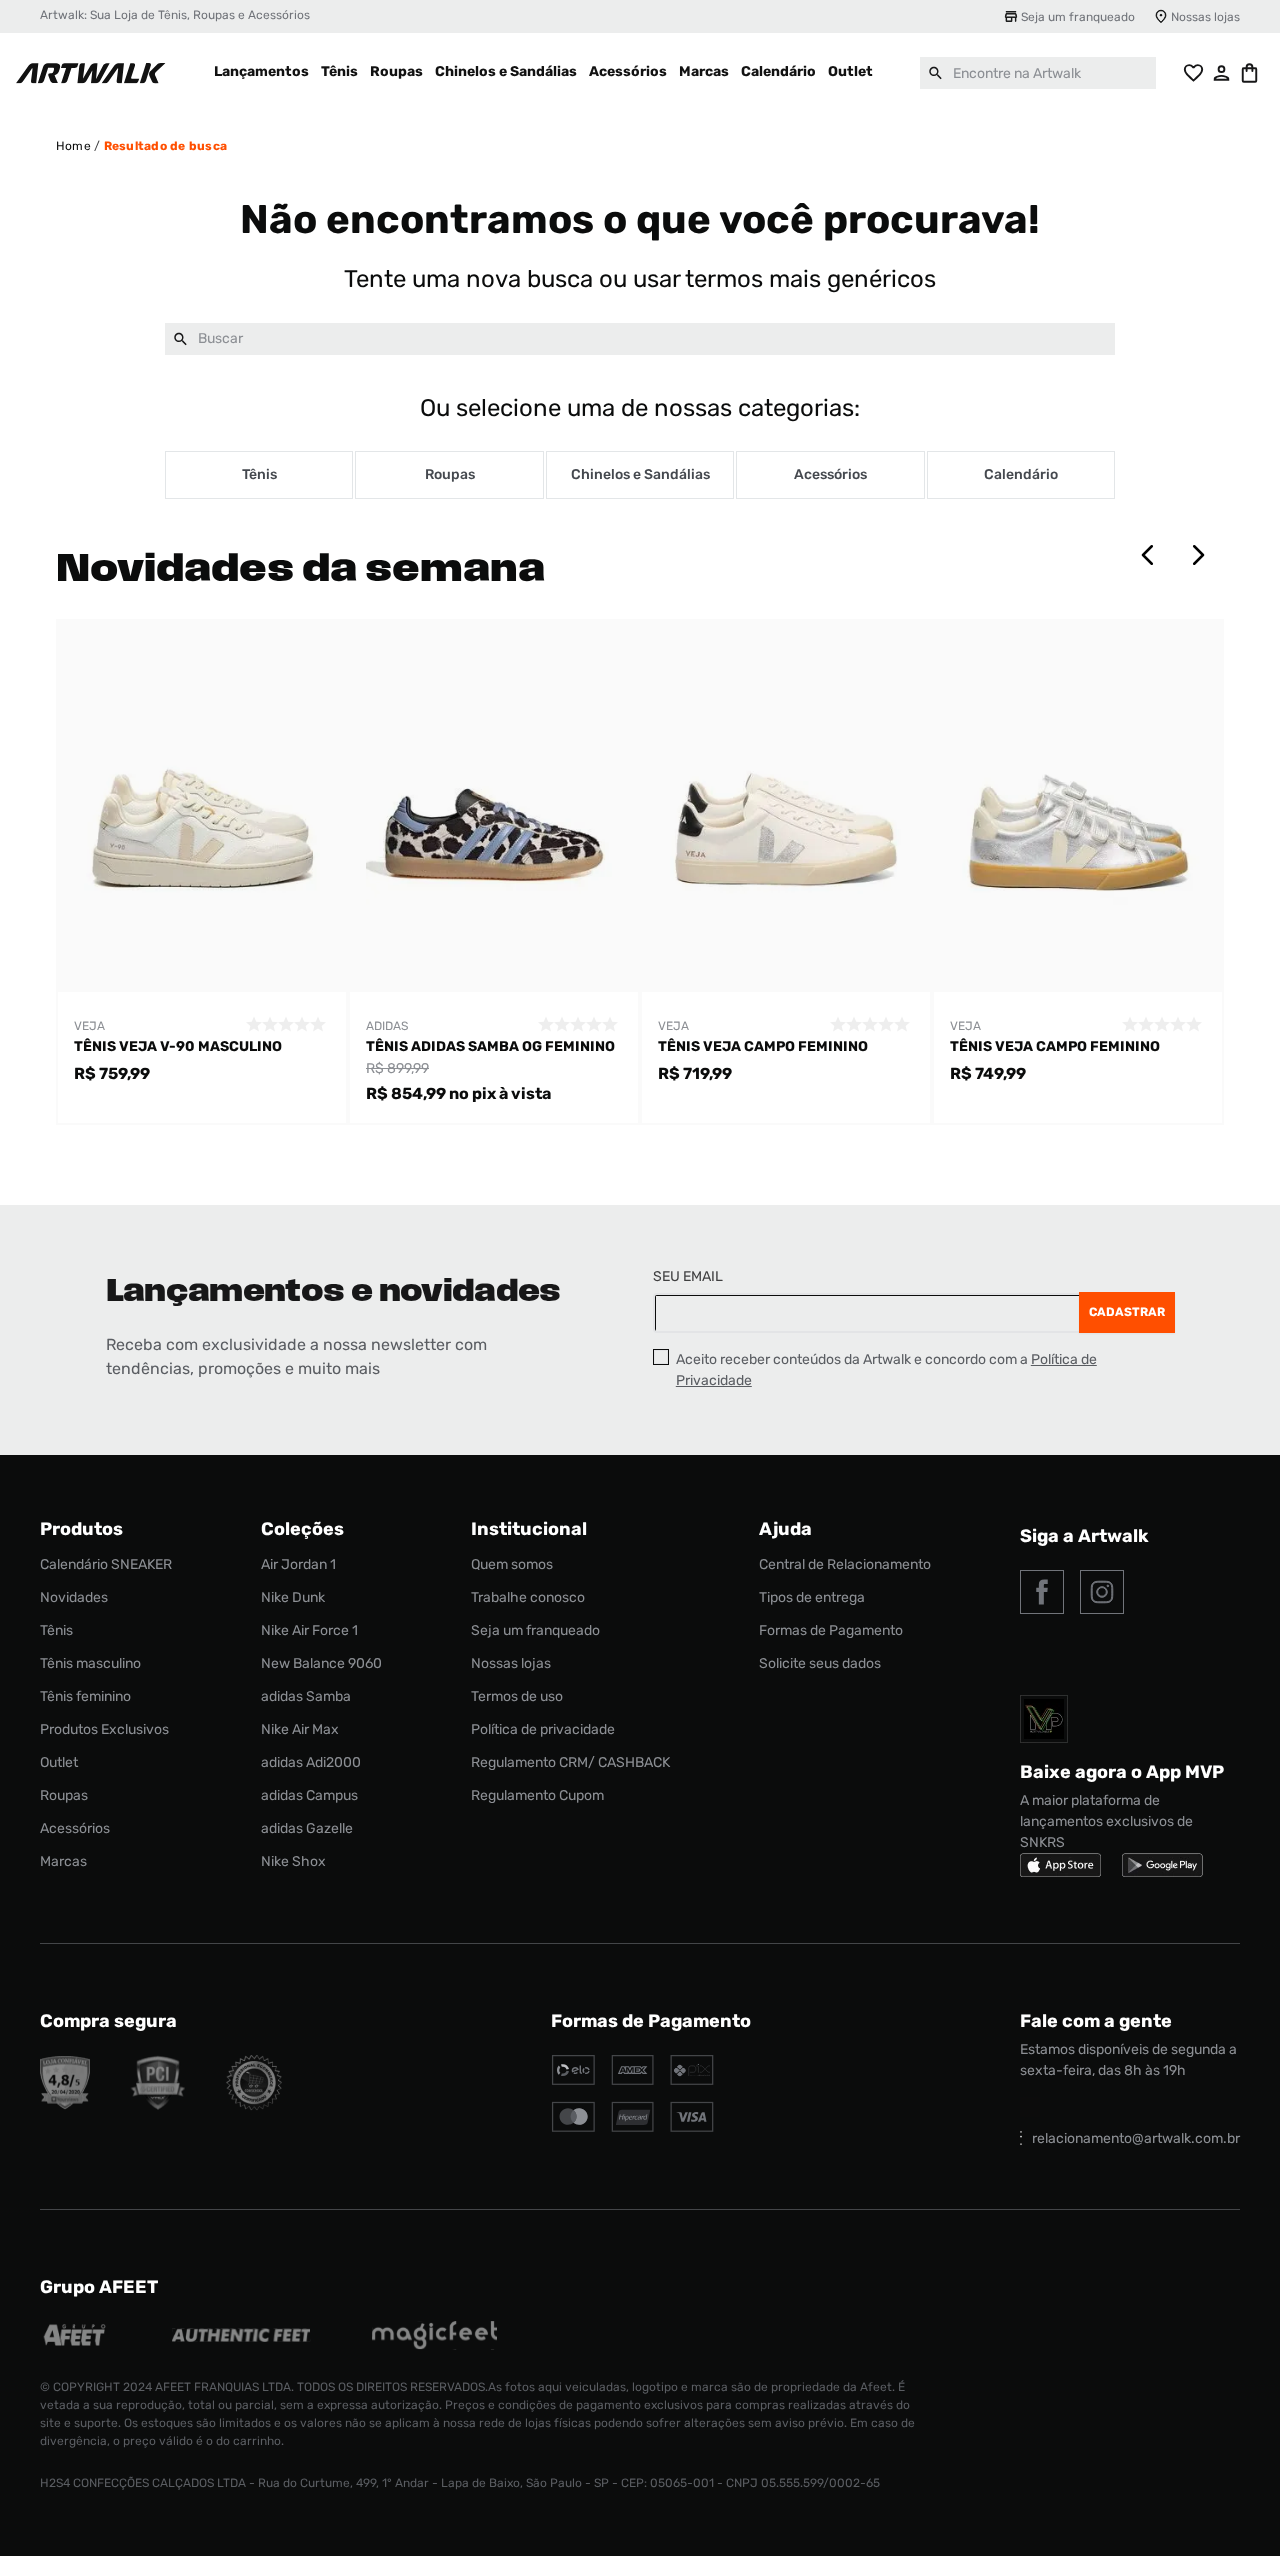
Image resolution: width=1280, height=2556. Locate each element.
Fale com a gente (1096, 2021)
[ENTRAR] (1222, 73)
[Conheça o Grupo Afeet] (75, 2337)
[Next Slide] (1198, 555)
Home (73, 146)
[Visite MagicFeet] (434, 2337)
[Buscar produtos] (936, 73)
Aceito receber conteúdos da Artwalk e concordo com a (886, 1370)
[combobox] (1038, 73)
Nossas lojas (1205, 17)
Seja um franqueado (1078, 17)
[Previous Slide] (1148, 555)
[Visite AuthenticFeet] (241, 2337)
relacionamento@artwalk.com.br (1136, 2138)
